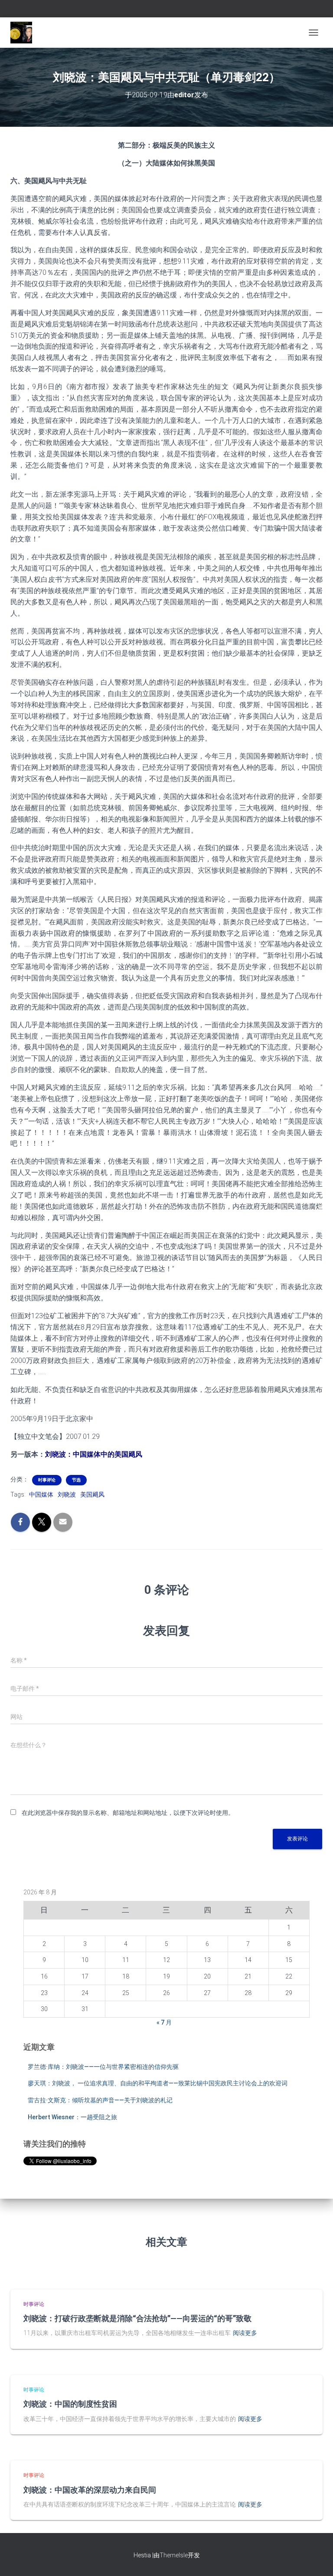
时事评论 (47, 1480)
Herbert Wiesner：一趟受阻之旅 (72, 2117)
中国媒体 (41, 1494)
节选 (76, 1480)
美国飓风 (92, 1494)
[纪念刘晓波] (24, 33)
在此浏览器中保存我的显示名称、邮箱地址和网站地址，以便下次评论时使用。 (128, 1813)
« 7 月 (164, 2022)
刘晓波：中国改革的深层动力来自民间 (90, 2490)
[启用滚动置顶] (316, 2559)
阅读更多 (245, 2333)
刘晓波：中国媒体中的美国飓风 (94, 1454)
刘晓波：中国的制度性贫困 (70, 2404)
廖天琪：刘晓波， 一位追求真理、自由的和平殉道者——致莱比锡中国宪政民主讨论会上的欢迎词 (158, 2083)
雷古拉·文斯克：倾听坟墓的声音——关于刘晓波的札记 (100, 2100)
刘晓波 (67, 1494)
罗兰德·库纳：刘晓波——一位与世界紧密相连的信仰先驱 (103, 2067)
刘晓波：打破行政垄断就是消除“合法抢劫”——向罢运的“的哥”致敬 (137, 2318)
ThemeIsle (174, 2555)
